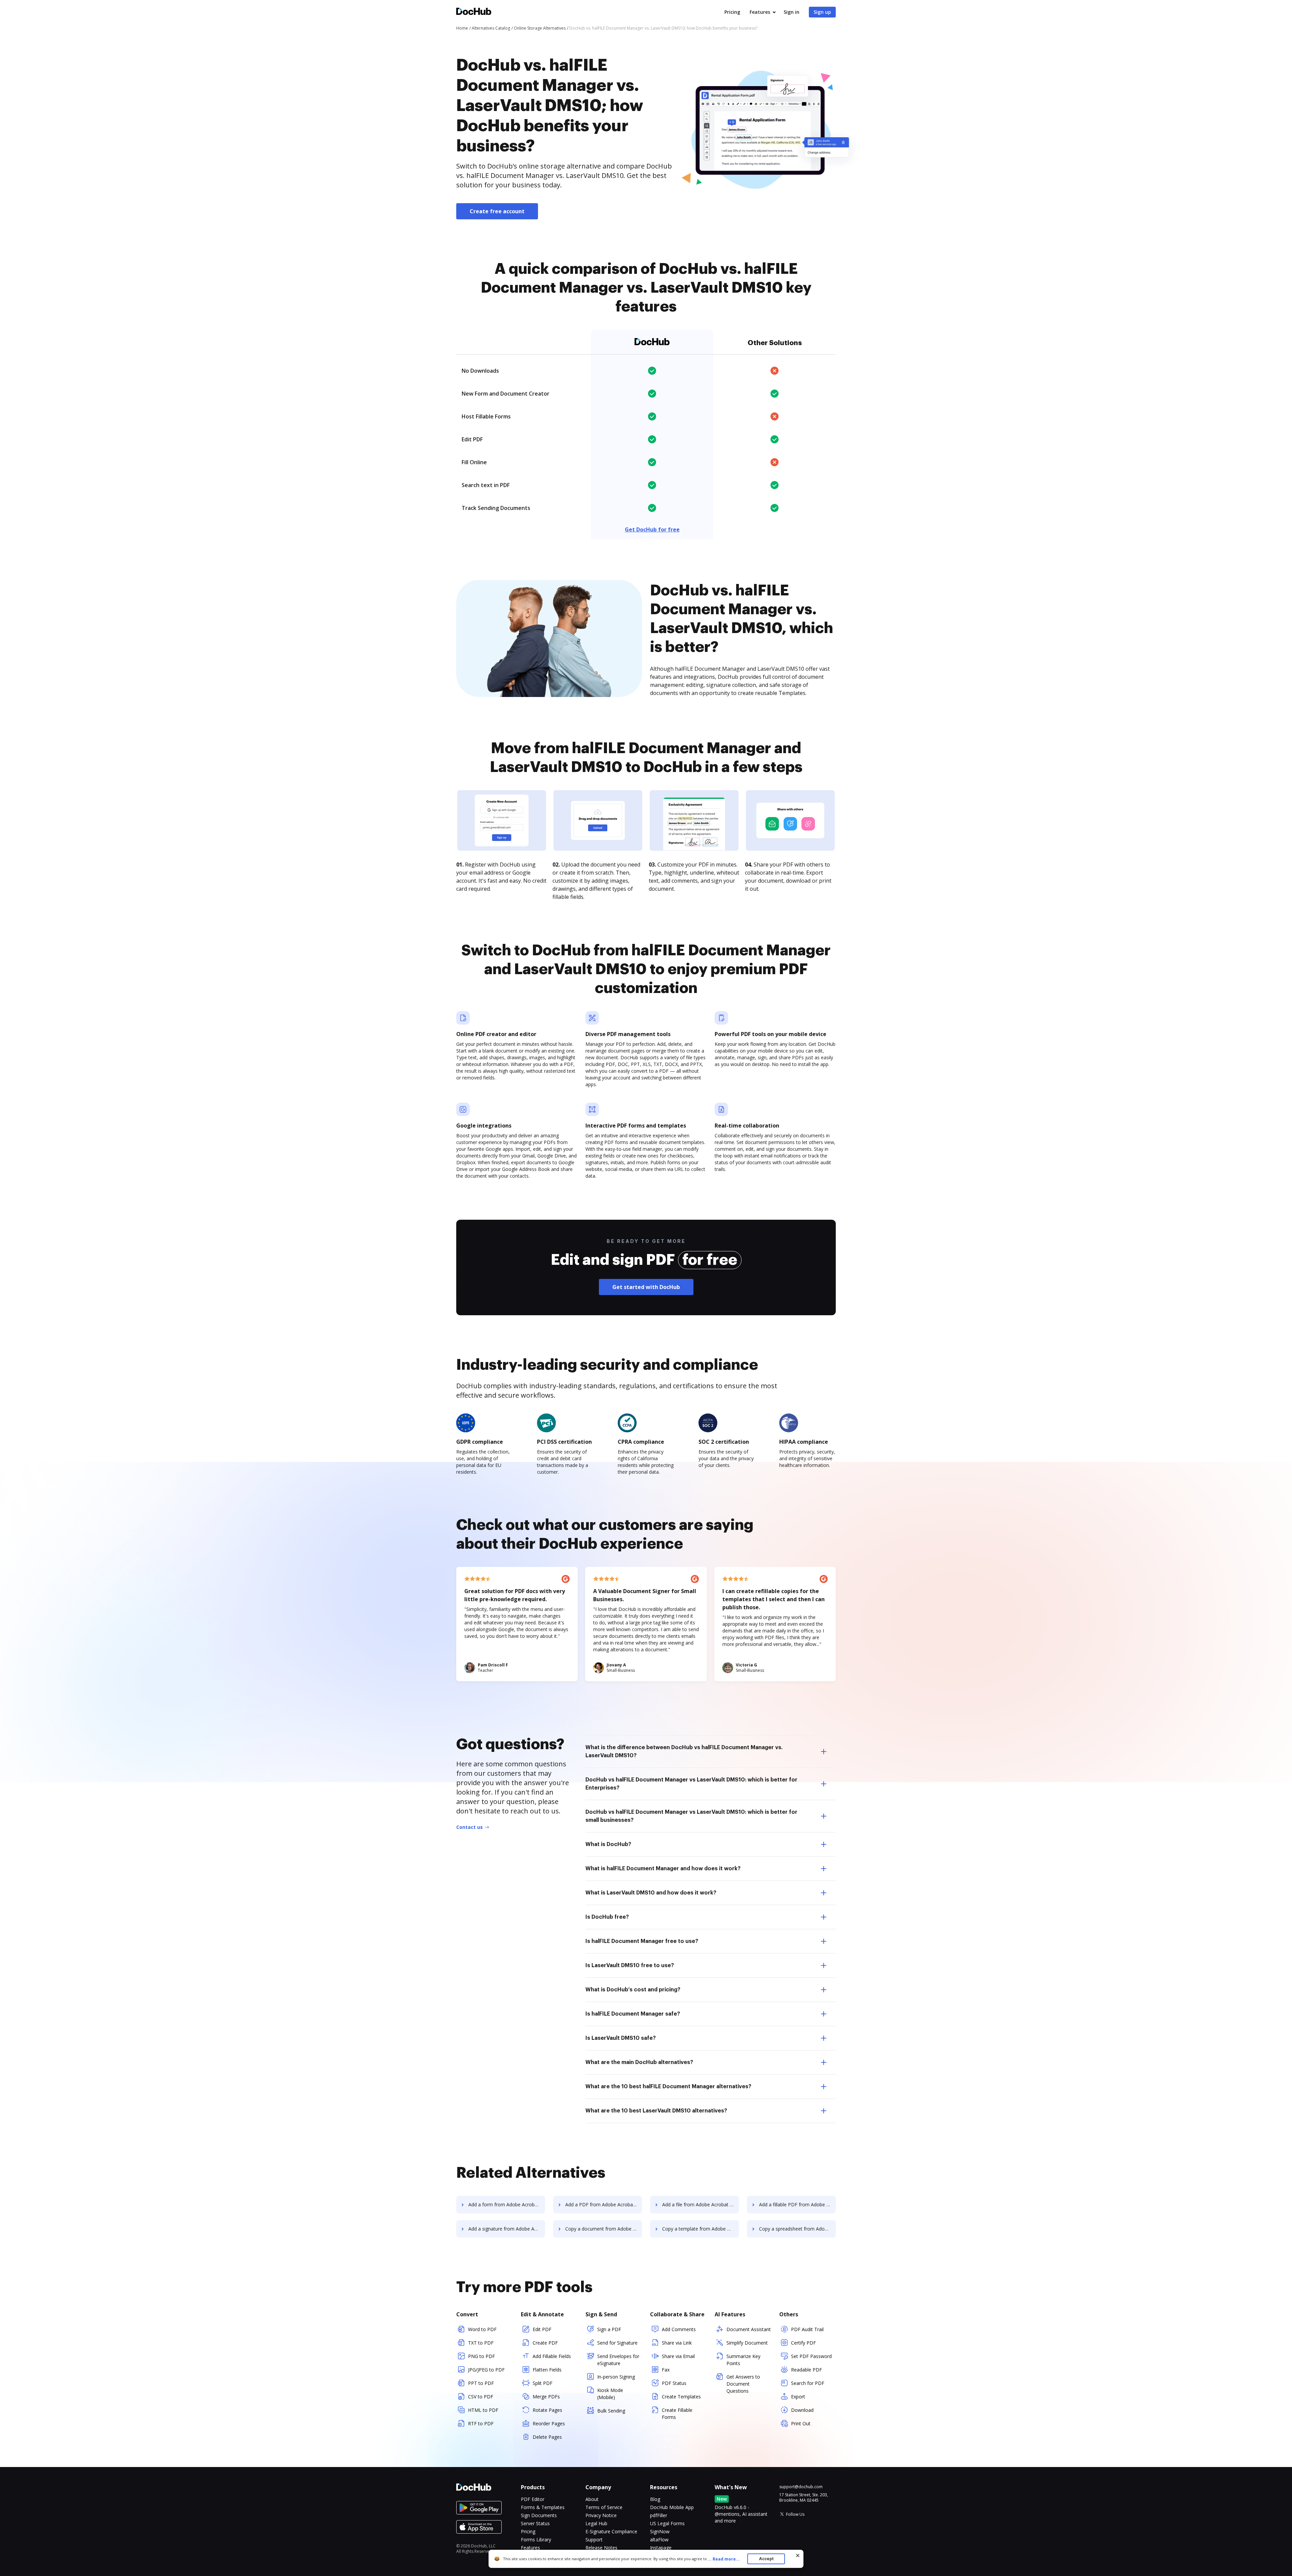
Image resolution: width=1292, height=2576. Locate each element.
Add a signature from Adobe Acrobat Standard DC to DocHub (507, 2229)
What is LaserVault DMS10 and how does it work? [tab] (651, 1893)
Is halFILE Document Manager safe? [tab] (633, 2014)
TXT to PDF (481, 2343)
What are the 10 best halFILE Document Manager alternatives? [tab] (668, 2087)
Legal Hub (596, 2523)
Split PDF (543, 2383)
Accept (766, 2559)
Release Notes (601, 2548)
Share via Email (678, 2356)
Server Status (535, 2523)
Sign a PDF (609, 2329)
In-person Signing (616, 2377)
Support (594, 2540)
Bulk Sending (611, 2411)
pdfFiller (659, 2515)
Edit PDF (542, 2329)
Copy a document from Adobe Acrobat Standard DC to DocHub (604, 2229)
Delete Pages (547, 2437)
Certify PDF (803, 2343)
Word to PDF (482, 2329)
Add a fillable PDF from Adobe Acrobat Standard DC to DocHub (797, 2204)
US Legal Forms (667, 2523)
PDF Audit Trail (807, 2329)
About (592, 2499)
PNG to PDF (481, 2356)
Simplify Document (747, 2343)
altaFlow (659, 2540)
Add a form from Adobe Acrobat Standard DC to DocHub (507, 2204)
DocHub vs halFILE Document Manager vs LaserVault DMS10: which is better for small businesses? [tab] (691, 1816)
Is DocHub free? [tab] (607, 1917)
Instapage (661, 2548)
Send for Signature (617, 2343)
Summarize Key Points (743, 2360)
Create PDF (545, 2343)
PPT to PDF (481, 2383)
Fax (666, 2370)
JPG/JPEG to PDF (486, 2370)
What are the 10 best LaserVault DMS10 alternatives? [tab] (656, 2111)
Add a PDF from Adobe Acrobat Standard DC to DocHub (604, 2204)
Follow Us (795, 2514)
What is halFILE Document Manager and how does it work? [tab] (663, 1869)
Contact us (470, 1827)
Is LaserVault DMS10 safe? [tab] (621, 2038)
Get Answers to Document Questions (743, 2384)
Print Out (801, 2423)
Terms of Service (604, 2507)
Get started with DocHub (646, 1287)
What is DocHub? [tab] (608, 1844)
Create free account (497, 211)
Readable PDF (806, 2370)
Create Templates (681, 2397)
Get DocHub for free (652, 529)
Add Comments (679, 2329)
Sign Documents (539, 2515)
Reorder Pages (549, 2423)
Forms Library (536, 2540)
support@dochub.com (801, 2487)
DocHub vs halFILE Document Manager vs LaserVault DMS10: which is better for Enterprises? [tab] (691, 1784)
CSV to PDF (481, 2397)
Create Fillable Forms (677, 2414)
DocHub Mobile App (672, 2507)
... (724, 2559)
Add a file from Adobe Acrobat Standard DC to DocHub (701, 2204)
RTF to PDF (481, 2423)
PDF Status (674, 2383)
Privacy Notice (601, 2515)
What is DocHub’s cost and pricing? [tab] (633, 1990)
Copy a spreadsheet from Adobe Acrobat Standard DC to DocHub (797, 2229)
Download (802, 2410)
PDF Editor (533, 2499)
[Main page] (474, 12)
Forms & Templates (543, 2507)
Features (760, 12)
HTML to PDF (483, 2410)
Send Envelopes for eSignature (618, 2360)
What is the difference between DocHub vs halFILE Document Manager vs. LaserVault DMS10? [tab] (684, 1752)
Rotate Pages (547, 2410)
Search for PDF (808, 2383)
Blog (655, 2499)
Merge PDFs (546, 2397)
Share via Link (677, 2343)
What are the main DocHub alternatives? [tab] (639, 2062)
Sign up (822, 12)
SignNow (660, 2531)
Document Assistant (749, 2329)
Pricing (732, 12)
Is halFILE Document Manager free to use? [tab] (642, 1941)
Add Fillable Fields (552, 2356)
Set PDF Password (811, 2356)
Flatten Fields (547, 2370)
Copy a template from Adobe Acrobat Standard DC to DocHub (701, 2229)
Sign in (792, 12)
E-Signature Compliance (611, 2531)
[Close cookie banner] (798, 2555)
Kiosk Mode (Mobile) (610, 2394)
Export (798, 2397)
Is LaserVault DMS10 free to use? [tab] (630, 1965)
